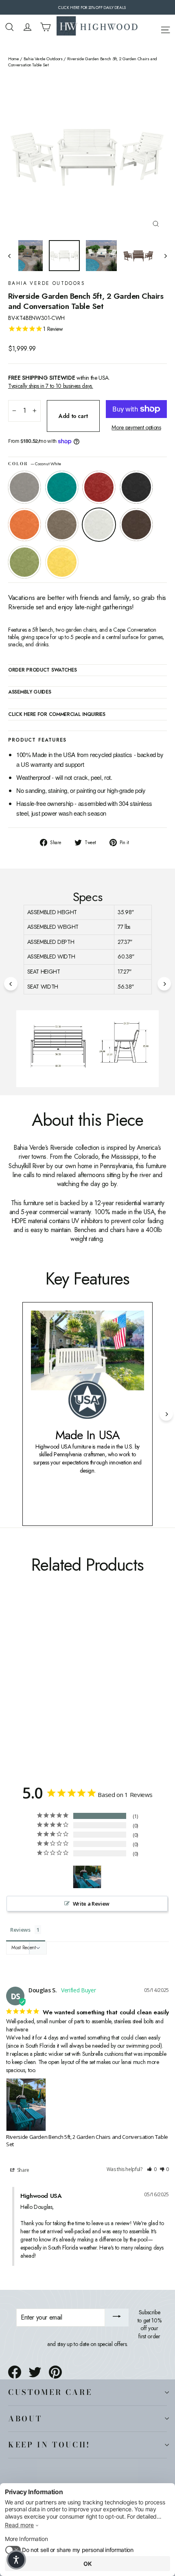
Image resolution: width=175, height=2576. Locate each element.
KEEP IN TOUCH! (49, 2445)
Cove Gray (24, 487)
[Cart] (45, 27)
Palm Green (24, 562)
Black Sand (136, 487)
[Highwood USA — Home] (97, 27)
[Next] (164, 984)
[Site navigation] (165, 28)
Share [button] (23, 2170)
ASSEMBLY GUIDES (30, 692)
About (25, 2418)
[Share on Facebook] (15, 2372)
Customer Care (50, 2392)
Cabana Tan (62, 525)
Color (35, 464)
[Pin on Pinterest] (55, 2372)
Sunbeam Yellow (62, 562)
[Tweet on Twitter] (35, 2372)
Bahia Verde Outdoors (43, 59)
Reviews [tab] (20, 1930)
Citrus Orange (24, 525)
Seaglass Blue (62, 487)
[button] (152, 2170)
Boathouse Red (99, 487)
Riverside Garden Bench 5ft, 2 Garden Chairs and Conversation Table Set (87, 2140)
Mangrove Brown (136, 525)
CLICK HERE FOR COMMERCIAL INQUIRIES (57, 715)
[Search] (10, 27)
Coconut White (99, 525)
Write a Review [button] (91, 1904)
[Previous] (11, 984)
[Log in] (27, 27)
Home (14, 59)
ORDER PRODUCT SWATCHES (42, 670)
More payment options (136, 428)
